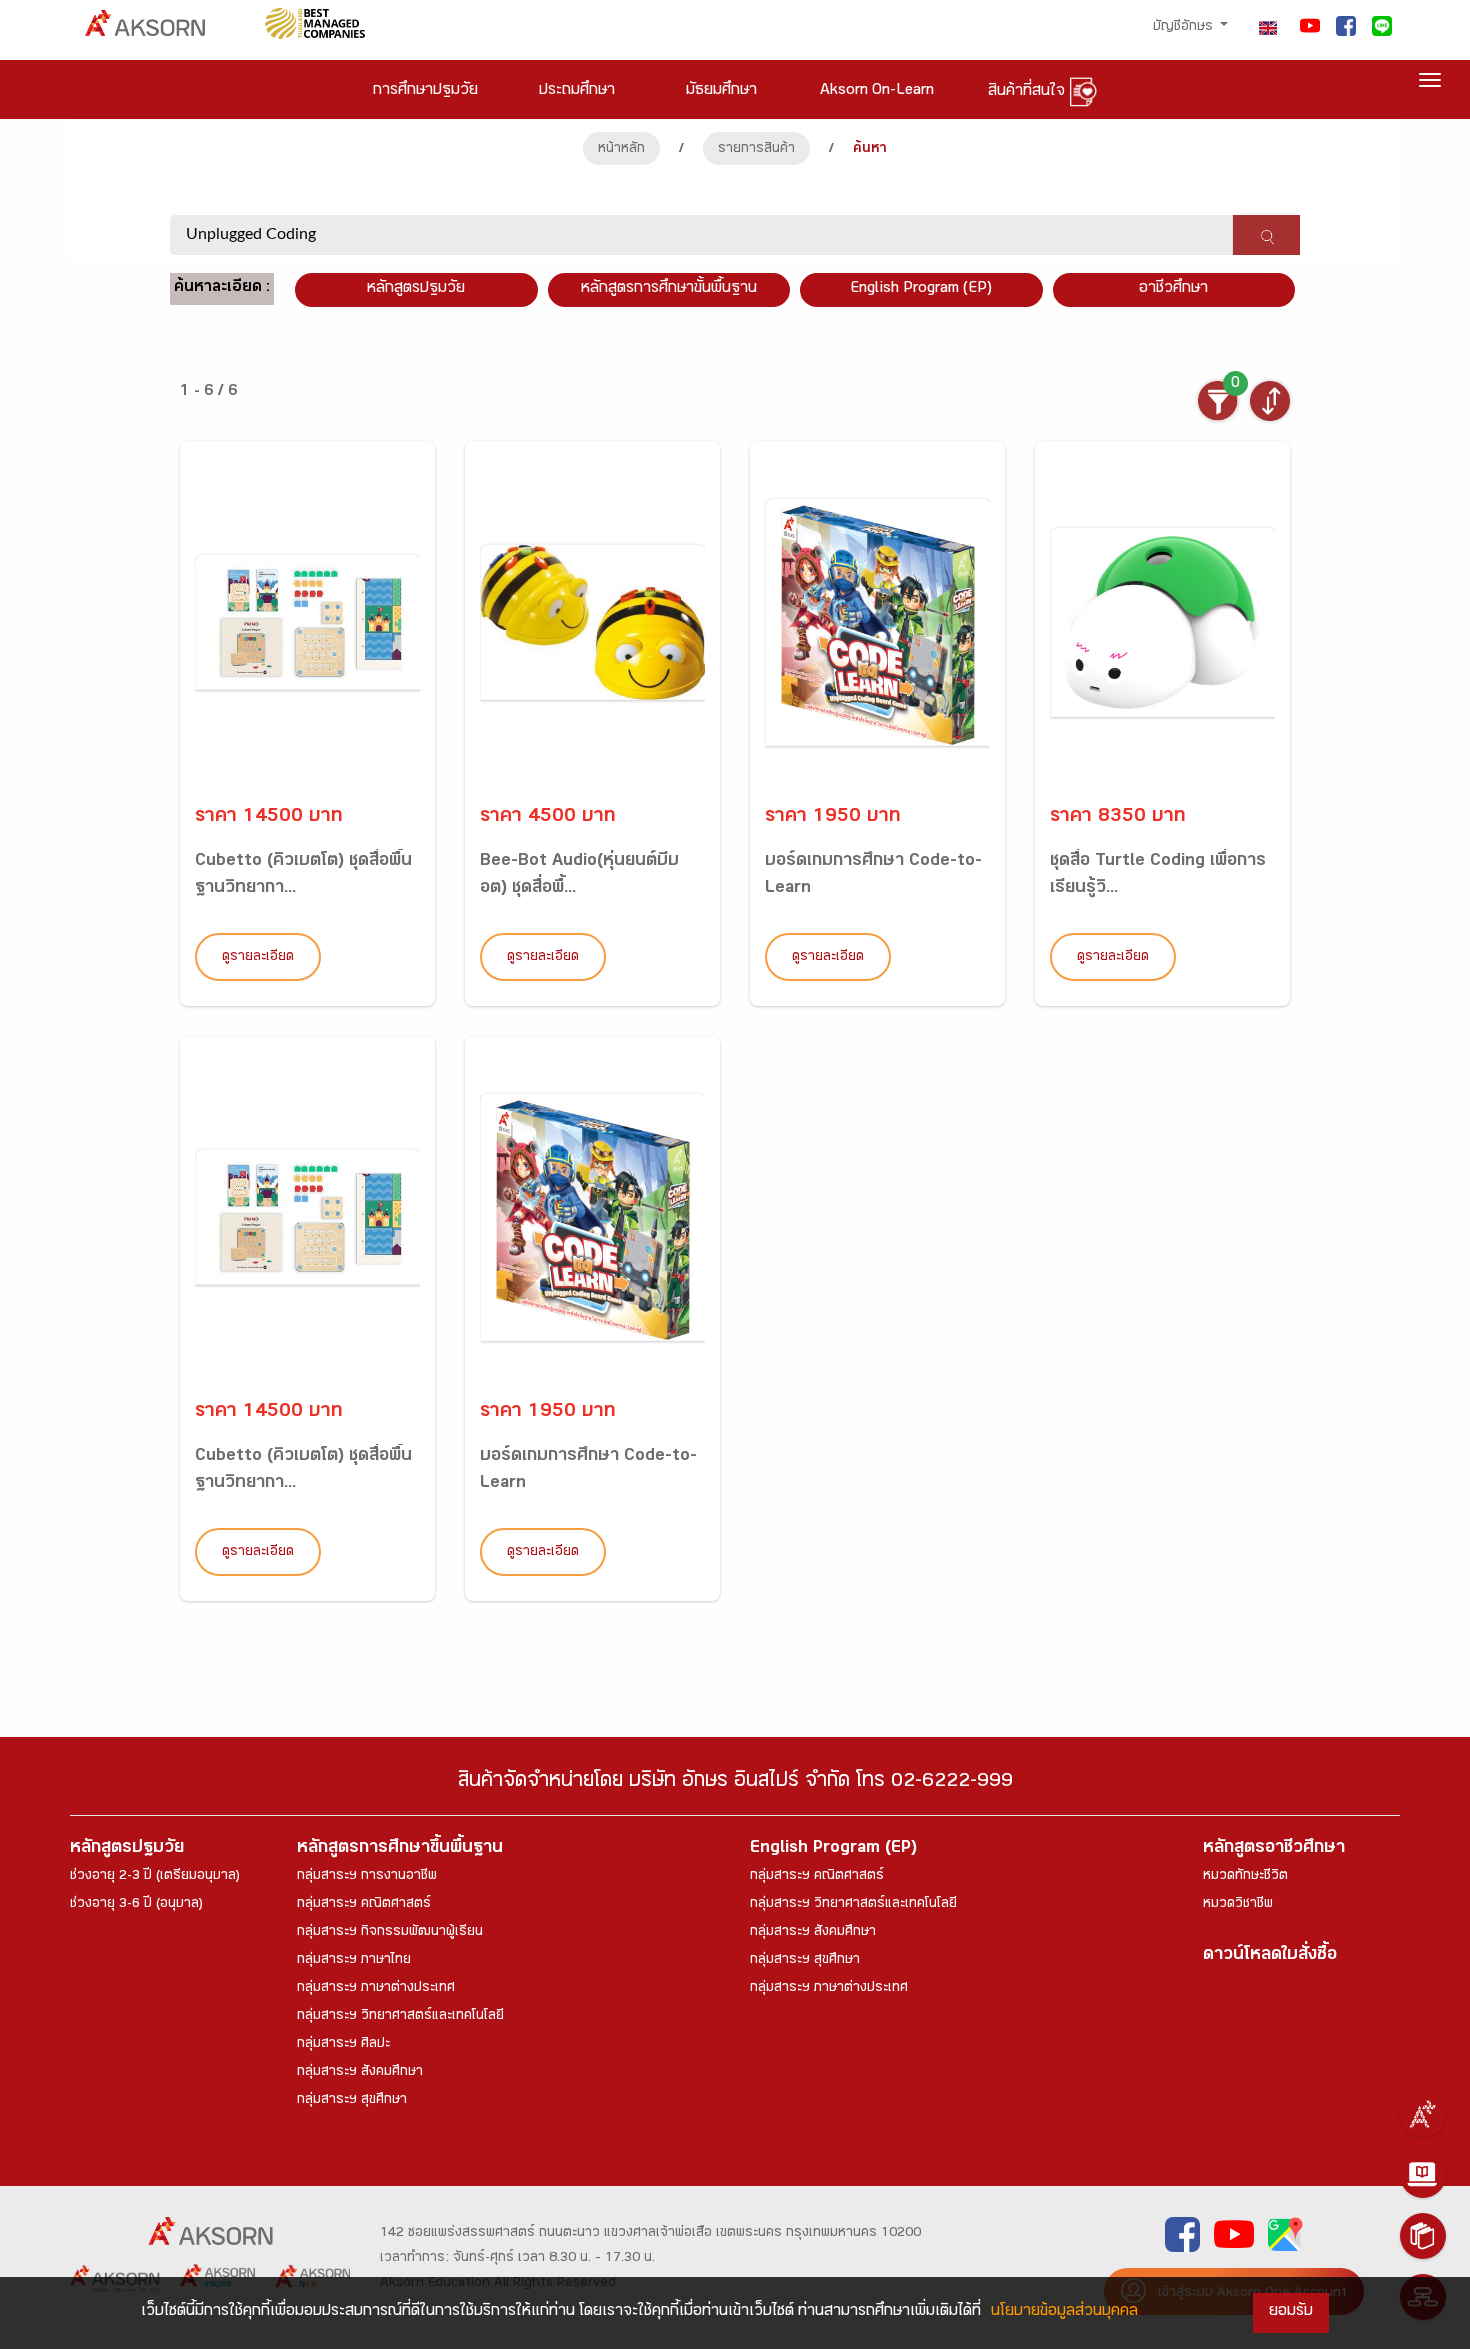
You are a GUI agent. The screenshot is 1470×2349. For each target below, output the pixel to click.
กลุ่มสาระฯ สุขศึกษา (352, 2101)
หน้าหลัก (621, 150)
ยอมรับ (1291, 2312)
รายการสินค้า (756, 150)
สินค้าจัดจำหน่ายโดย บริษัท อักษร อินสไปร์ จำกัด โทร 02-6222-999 (735, 1783)
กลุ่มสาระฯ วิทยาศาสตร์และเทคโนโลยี (400, 2017)
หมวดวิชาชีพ (1238, 1905)
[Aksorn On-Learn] (1423, 2175)
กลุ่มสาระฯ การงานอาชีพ (367, 1877)
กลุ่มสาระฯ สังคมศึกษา (360, 2073)
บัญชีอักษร (1185, 28)
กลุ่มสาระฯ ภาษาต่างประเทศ (376, 1989)
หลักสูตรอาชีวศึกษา (1274, 1849)
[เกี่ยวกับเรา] (1423, 2114)
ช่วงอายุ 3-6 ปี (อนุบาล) (136, 1905)
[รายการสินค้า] (1423, 2236)
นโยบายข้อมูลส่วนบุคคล (1064, 2312)
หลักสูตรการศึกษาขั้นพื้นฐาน (669, 289)
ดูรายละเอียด (258, 958)
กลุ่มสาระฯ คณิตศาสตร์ (364, 1905)
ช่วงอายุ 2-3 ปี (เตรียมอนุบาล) (155, 1877)
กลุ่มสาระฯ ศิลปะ (343, 2045)
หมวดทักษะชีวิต (1245, 1877)
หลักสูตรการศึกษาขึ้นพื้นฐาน (400, 1849)
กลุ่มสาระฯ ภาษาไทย (354, 1961)
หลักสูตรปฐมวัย (127, 1849)
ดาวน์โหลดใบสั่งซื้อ (1270, 1956)
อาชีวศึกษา (1173, 289)
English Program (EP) (921, 289)
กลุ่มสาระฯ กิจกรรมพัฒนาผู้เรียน (390, 1933)
